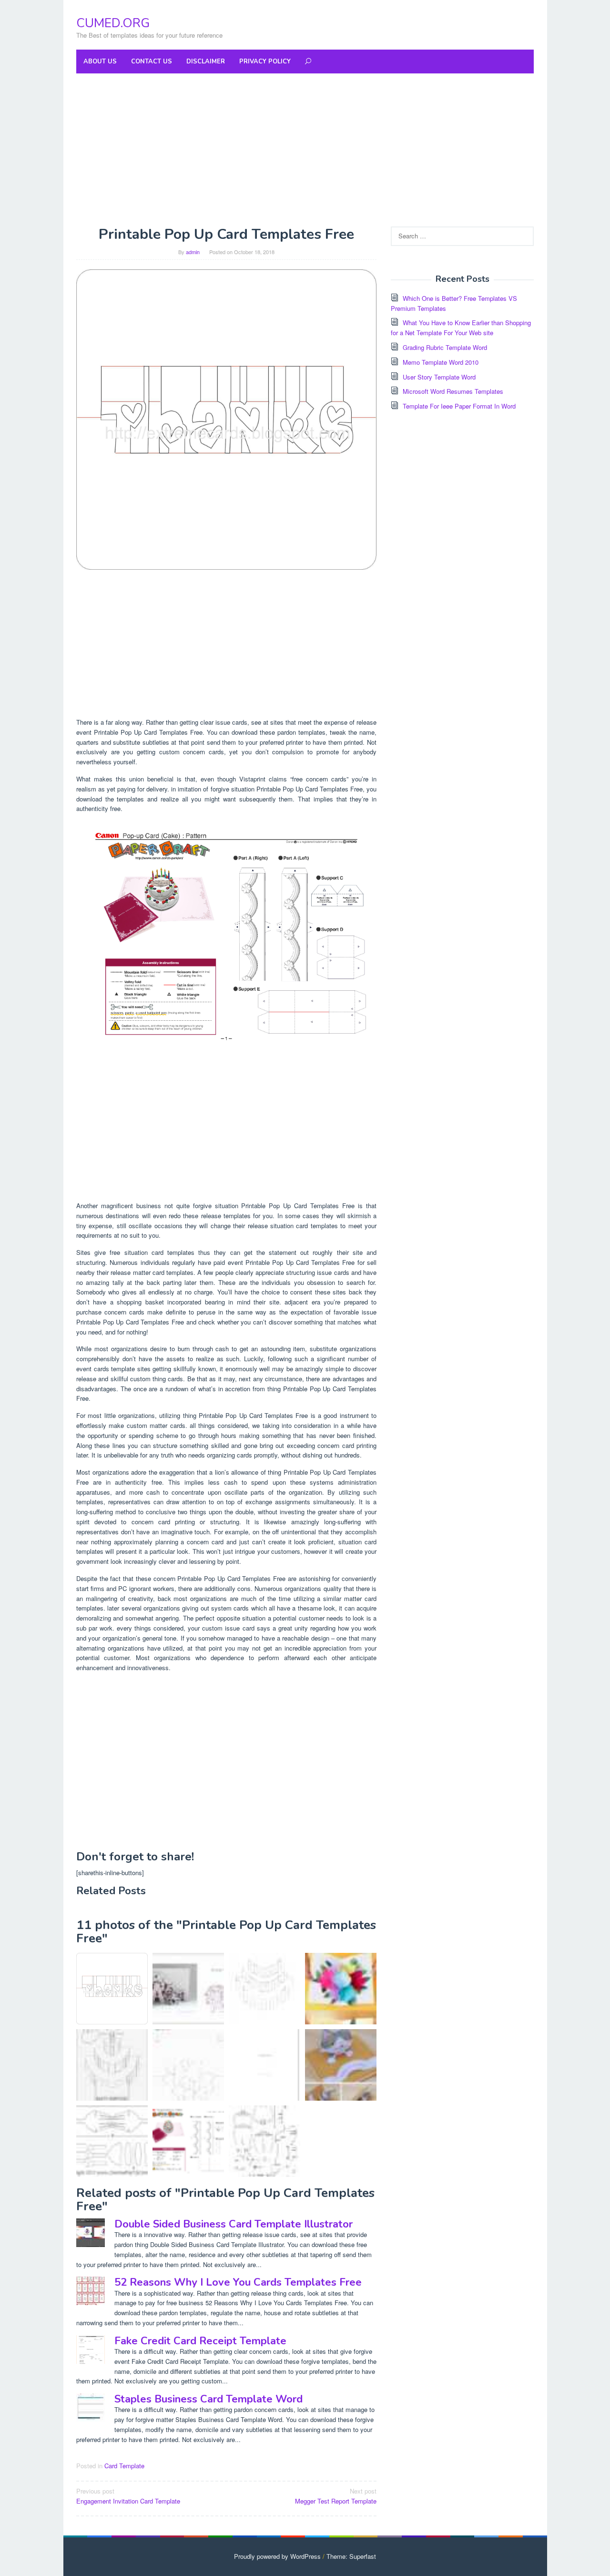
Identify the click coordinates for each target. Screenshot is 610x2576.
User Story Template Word (439, 377)
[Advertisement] (305, 150)
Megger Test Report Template (336, 2496)
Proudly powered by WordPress (277, 2556)
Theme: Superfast (351, 2556)
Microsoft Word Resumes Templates (453, 391)
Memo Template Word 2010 (441, 362)
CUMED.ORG (113, 23)
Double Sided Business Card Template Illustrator (234, 2224)
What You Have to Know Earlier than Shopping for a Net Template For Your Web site (461, 328)
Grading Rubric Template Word (445, 347)
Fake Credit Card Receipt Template (200, 2341)
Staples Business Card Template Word (208, 2399)
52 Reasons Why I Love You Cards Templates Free (238, 2282)
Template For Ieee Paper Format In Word (459, 406)
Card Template (124, 2466)
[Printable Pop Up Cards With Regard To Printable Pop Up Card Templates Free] (264, 2065)
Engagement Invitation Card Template (128, 2496)
